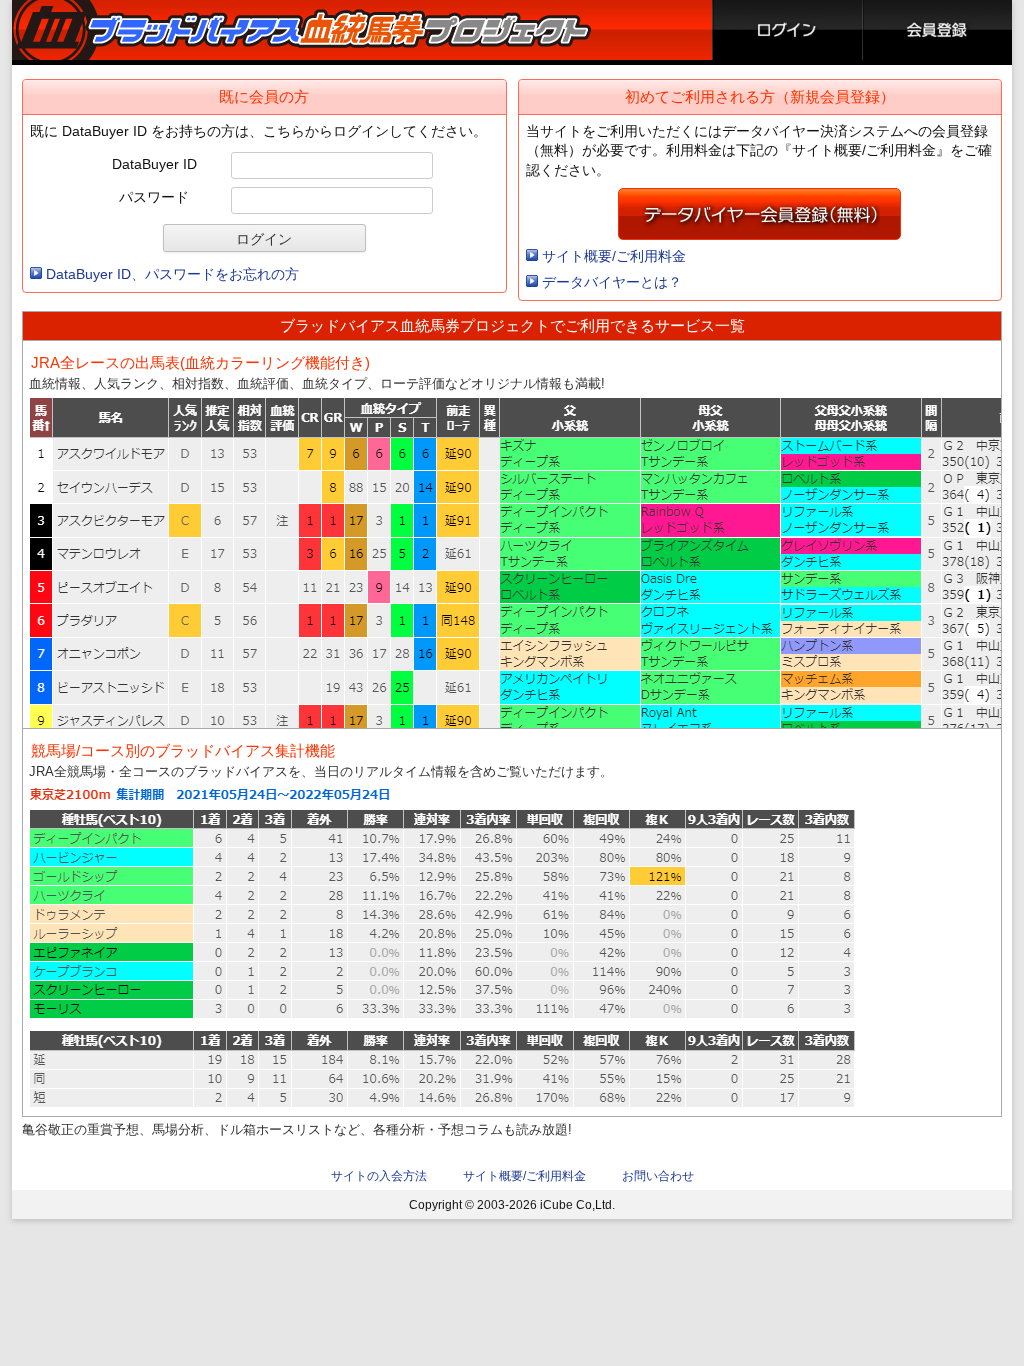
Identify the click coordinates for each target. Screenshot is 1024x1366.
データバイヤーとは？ (612, 282)
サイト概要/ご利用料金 (614, 256)
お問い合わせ (658, 1176)
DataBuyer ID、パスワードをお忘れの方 (172, 274)
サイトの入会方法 (379, 1176)
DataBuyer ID (154, 164)
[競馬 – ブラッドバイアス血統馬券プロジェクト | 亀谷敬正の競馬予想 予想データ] (306, 30)
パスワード (154, 197)
